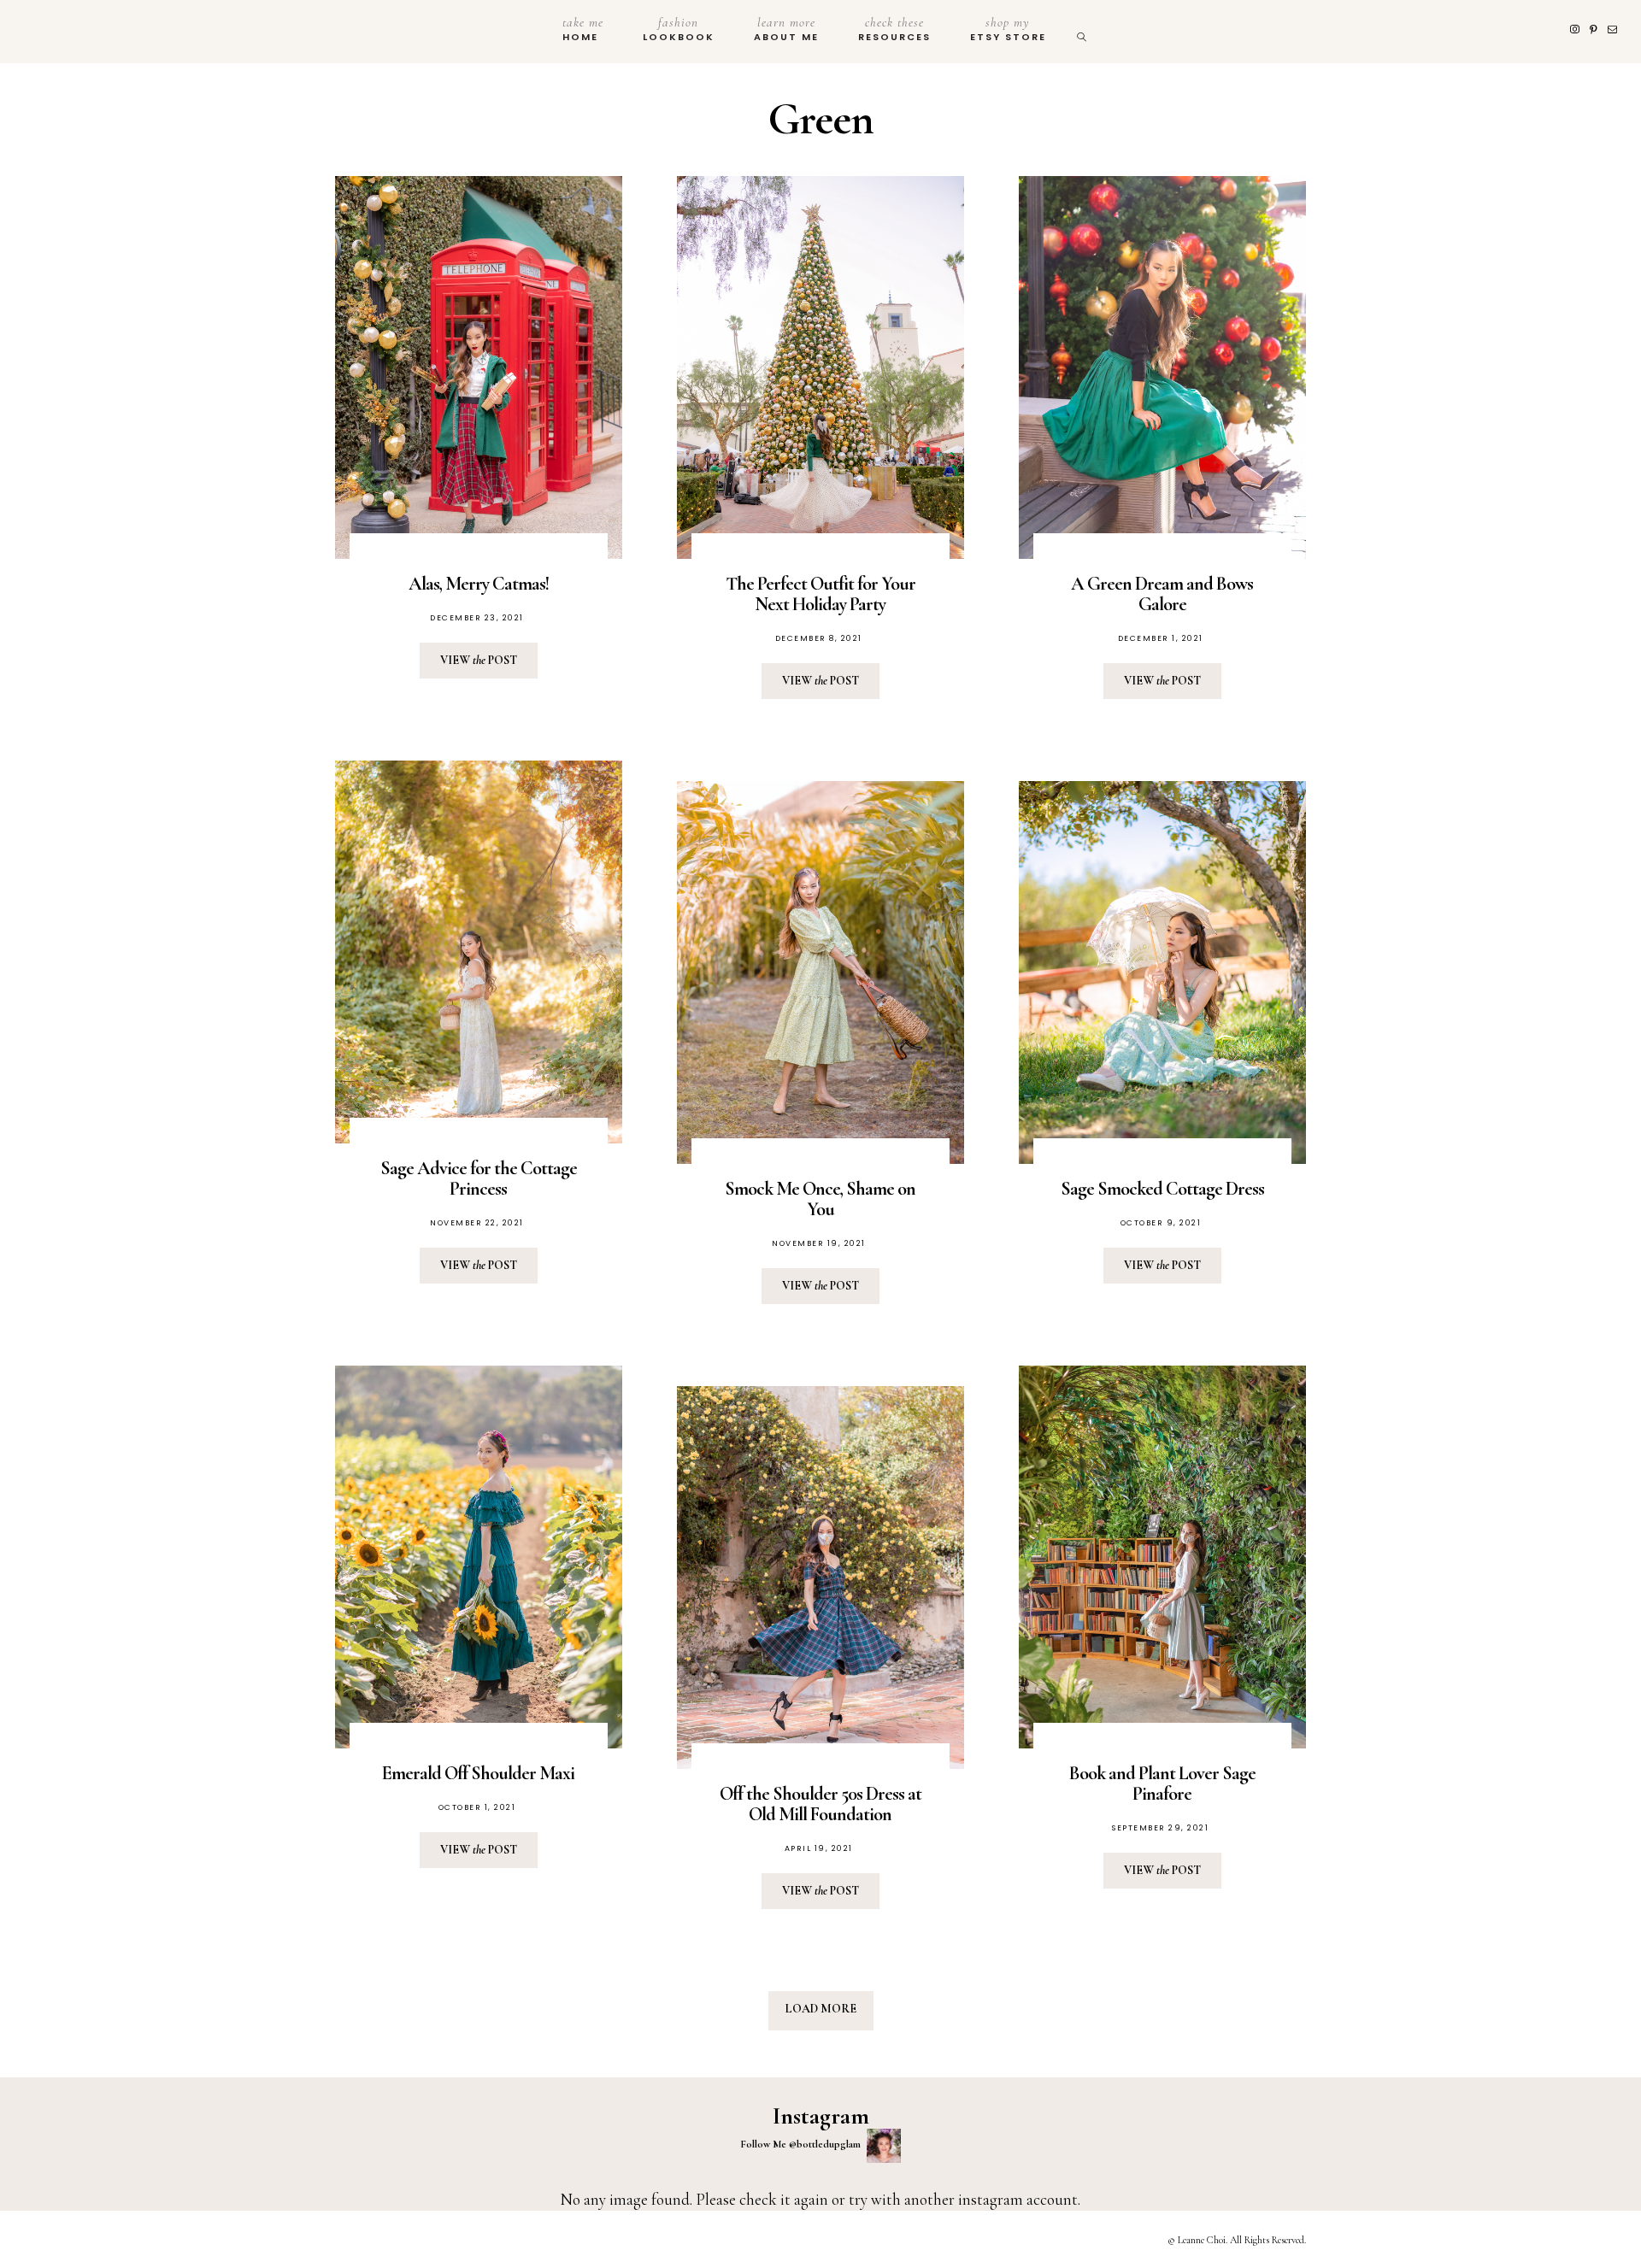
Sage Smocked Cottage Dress (1162, 1189)
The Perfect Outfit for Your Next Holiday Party (820, 594)
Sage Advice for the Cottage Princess (479, 1178)
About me (786, 29)
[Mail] (1614, 30)
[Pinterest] (1595, 30)
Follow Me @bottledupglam (802, 2144)
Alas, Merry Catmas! (479, 584)
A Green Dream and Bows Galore (1162, 594)
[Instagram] (1576, 30)
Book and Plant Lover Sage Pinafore (1162, 1783)
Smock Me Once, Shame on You (820, 1199)
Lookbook (679, 29)
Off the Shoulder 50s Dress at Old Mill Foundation (820, 1804)
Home (583, 29)
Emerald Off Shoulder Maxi (478, 1773)
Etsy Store (1008, 29)
